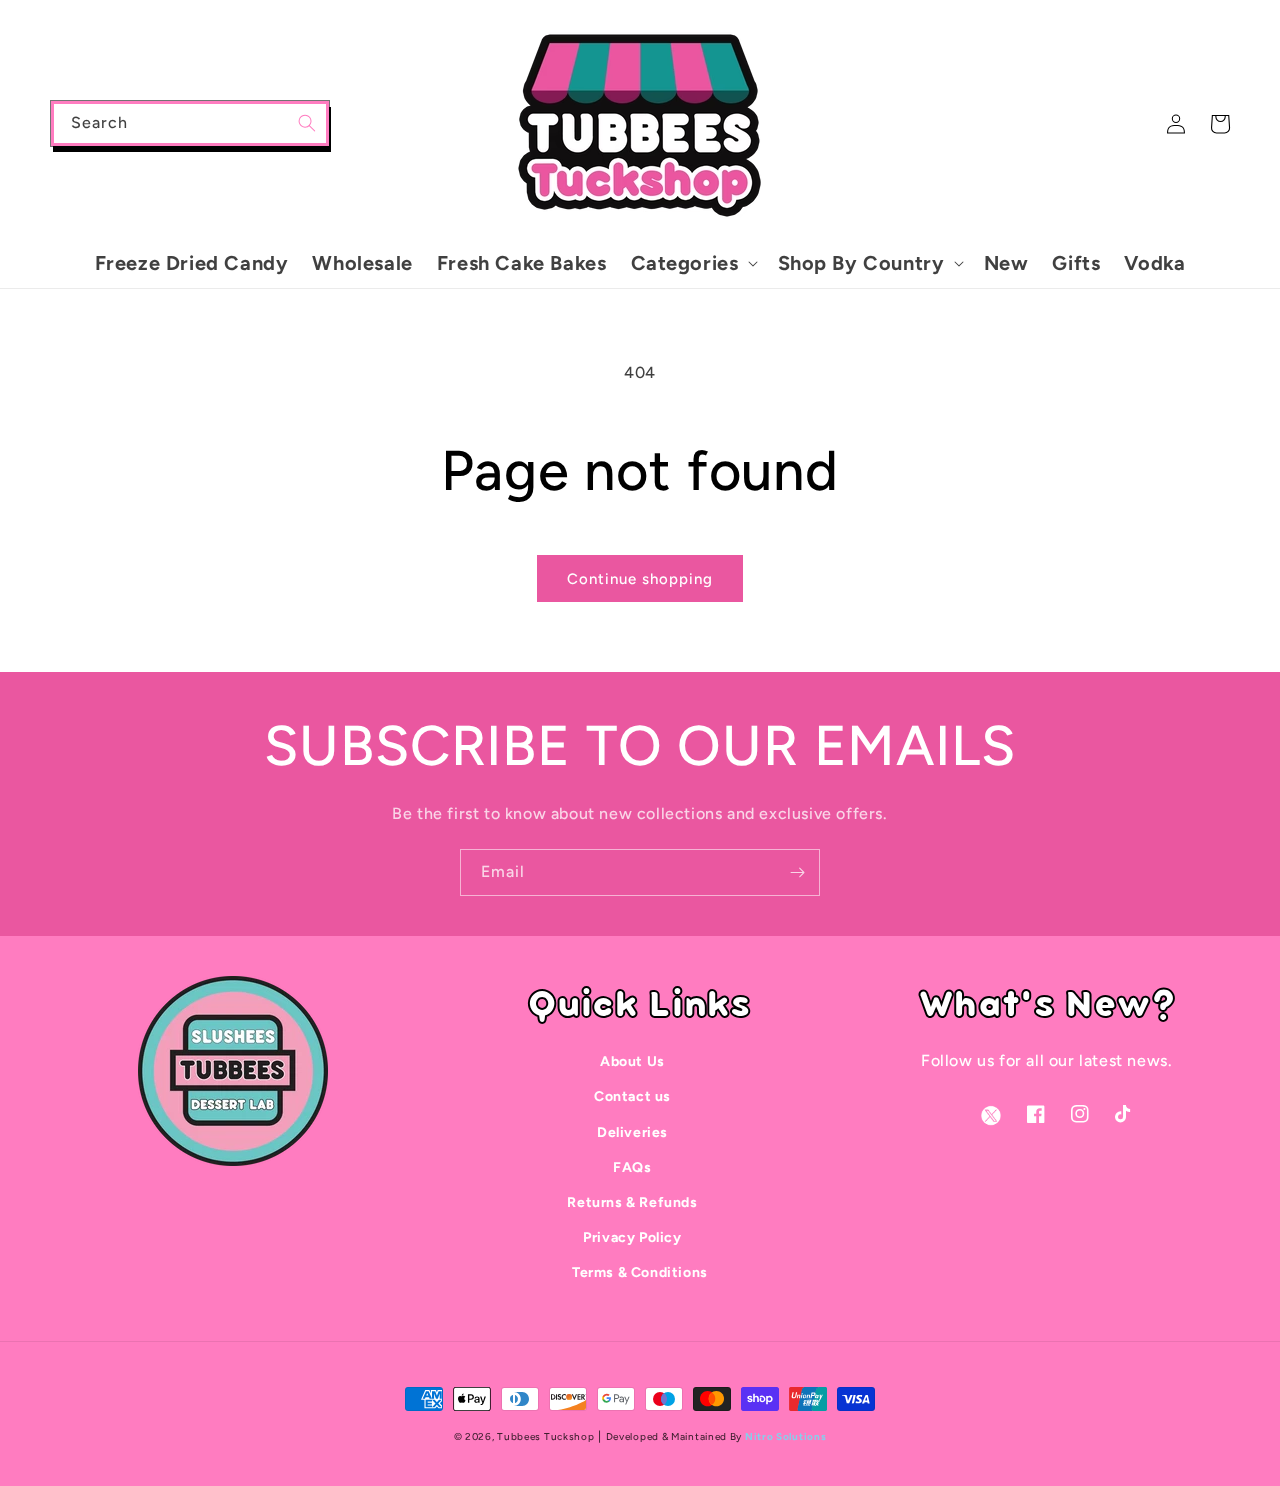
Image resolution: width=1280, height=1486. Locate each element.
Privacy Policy (632, 1237)
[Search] (307, 123)
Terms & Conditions (640, 1272)
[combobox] (190, 123)
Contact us (632, 1096)
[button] (692, 263)
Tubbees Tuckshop (545, 1436)
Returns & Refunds (632, 1202)
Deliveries (632, 1132)
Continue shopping (640, 579)
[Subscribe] (797, 872)
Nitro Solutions (786, 1436)
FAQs (632, 1167)
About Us (632, 1061)
